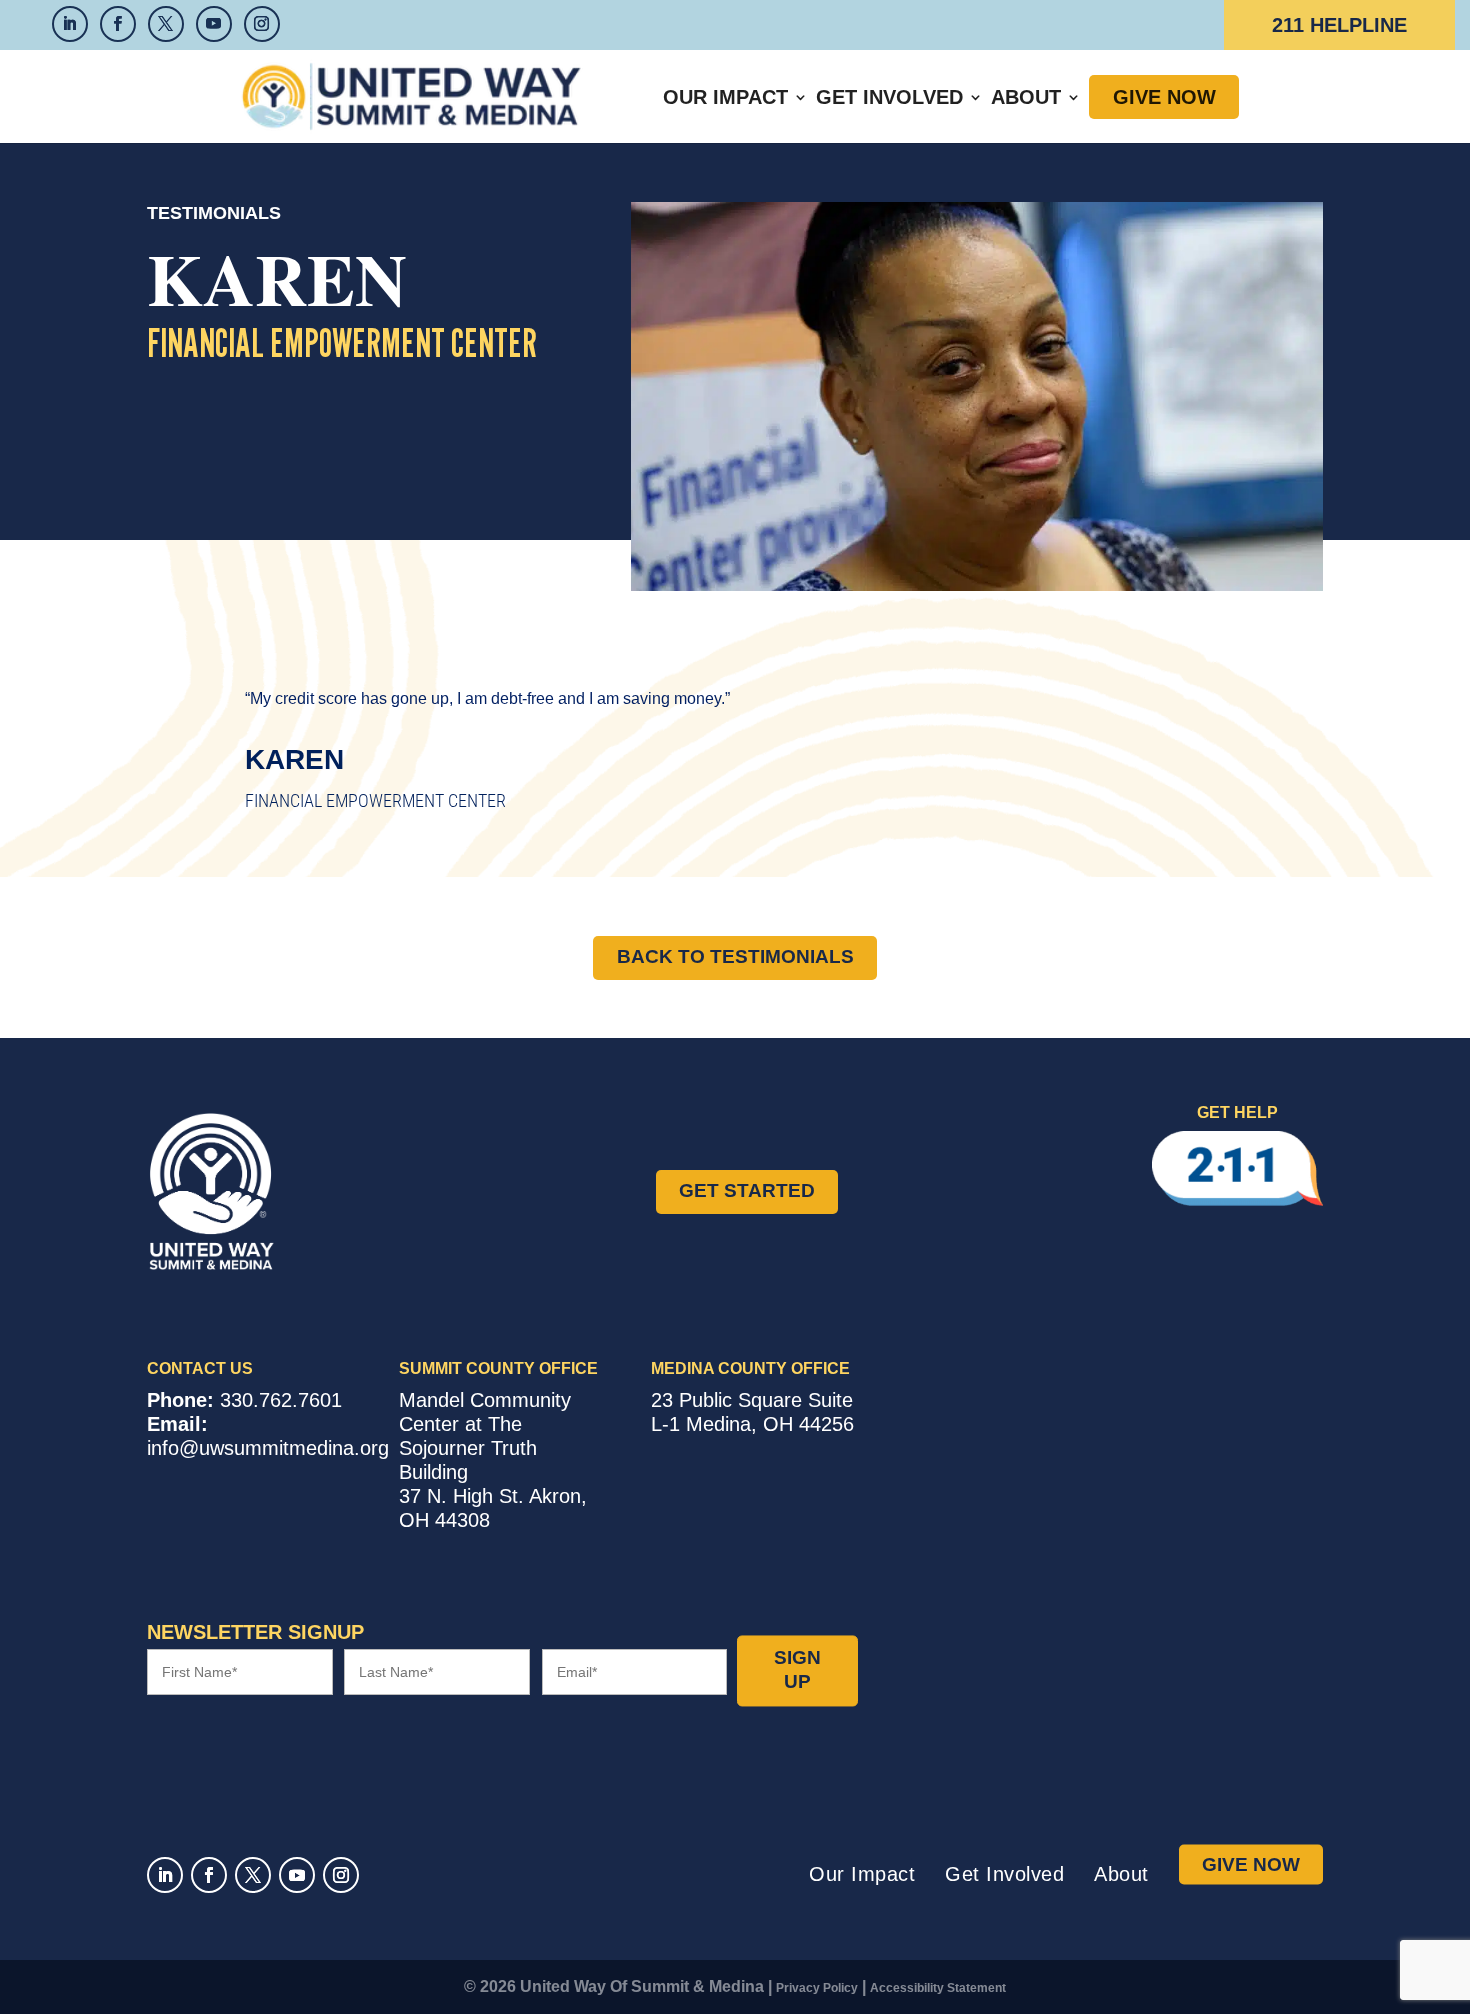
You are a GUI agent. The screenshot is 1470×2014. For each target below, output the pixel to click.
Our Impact (725, 97)
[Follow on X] (253, 1875)
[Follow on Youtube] (297, 1875)
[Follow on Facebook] (209, 1875)
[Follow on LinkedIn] (165, 1875)
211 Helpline (1339, 25)
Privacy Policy (817, 1988)
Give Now (1164, 97)
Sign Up (797, 1670)
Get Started (747, 1190)
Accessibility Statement (938, 1988)
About (1026, 97)
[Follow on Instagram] (341, 1875)
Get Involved (889, 97)
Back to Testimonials (735, 956)
